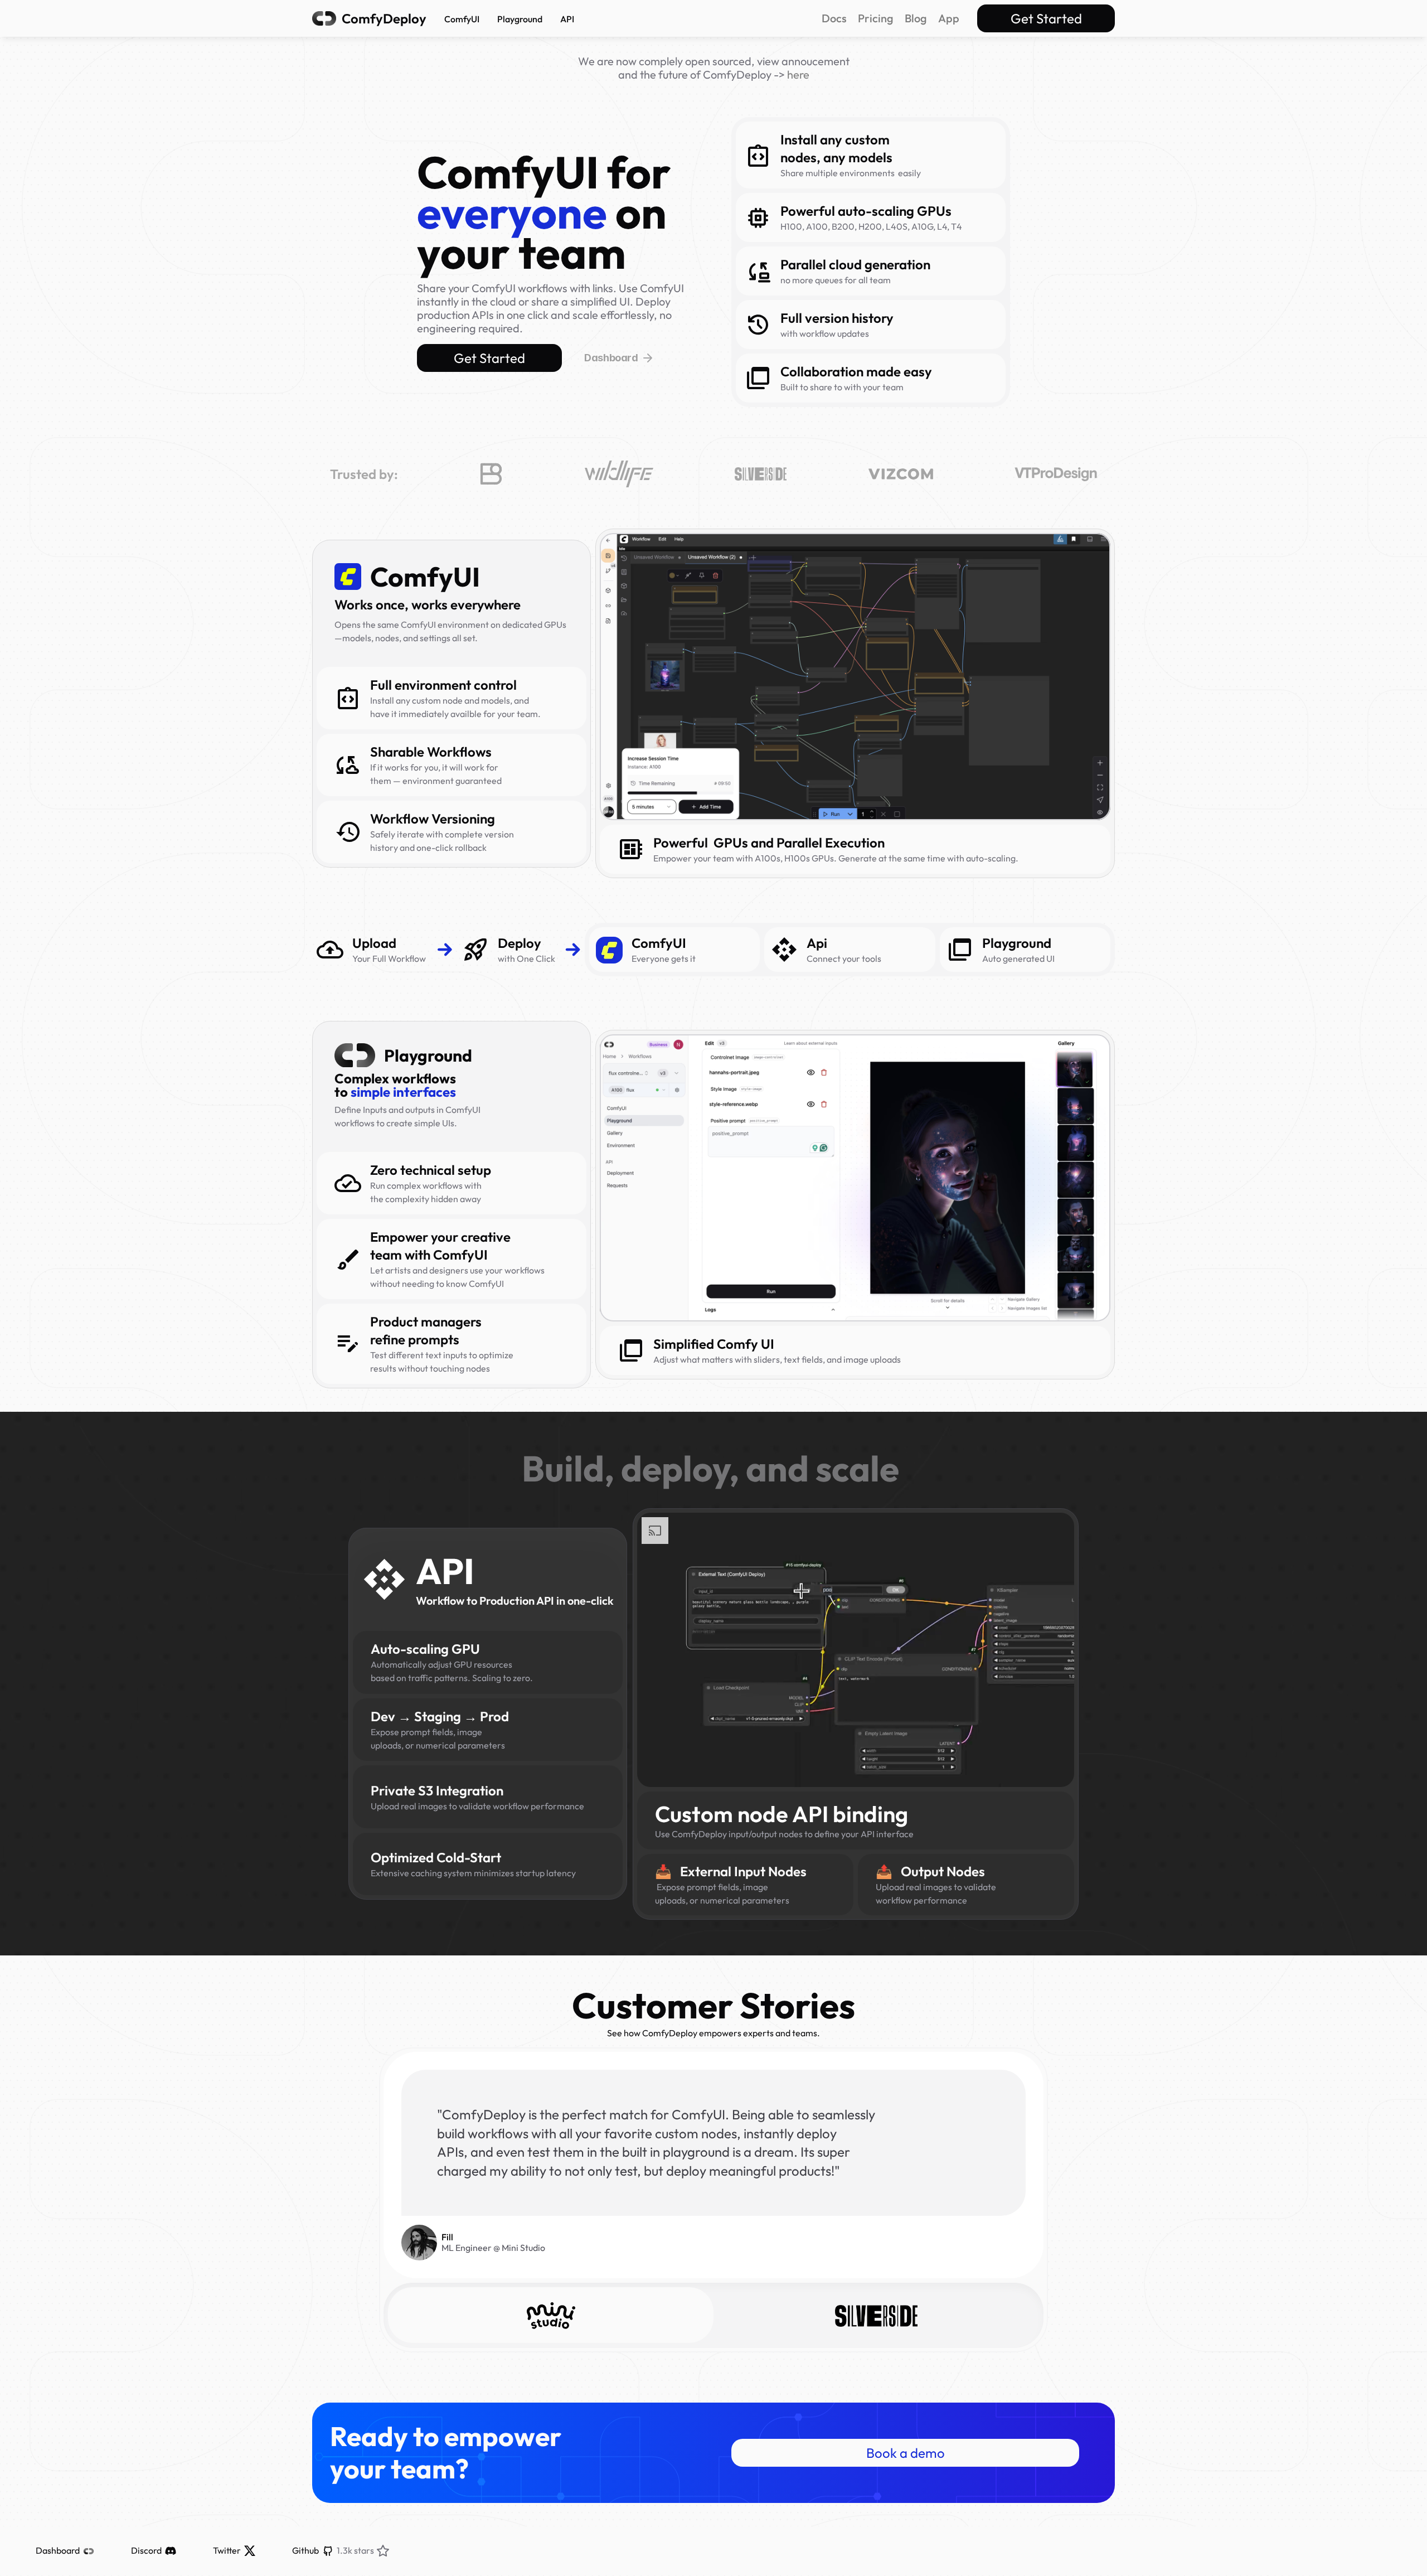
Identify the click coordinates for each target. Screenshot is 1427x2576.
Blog (916, 18)
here (798, 74)
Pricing (876, 18)
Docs (834, 18)
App (949, 18)
